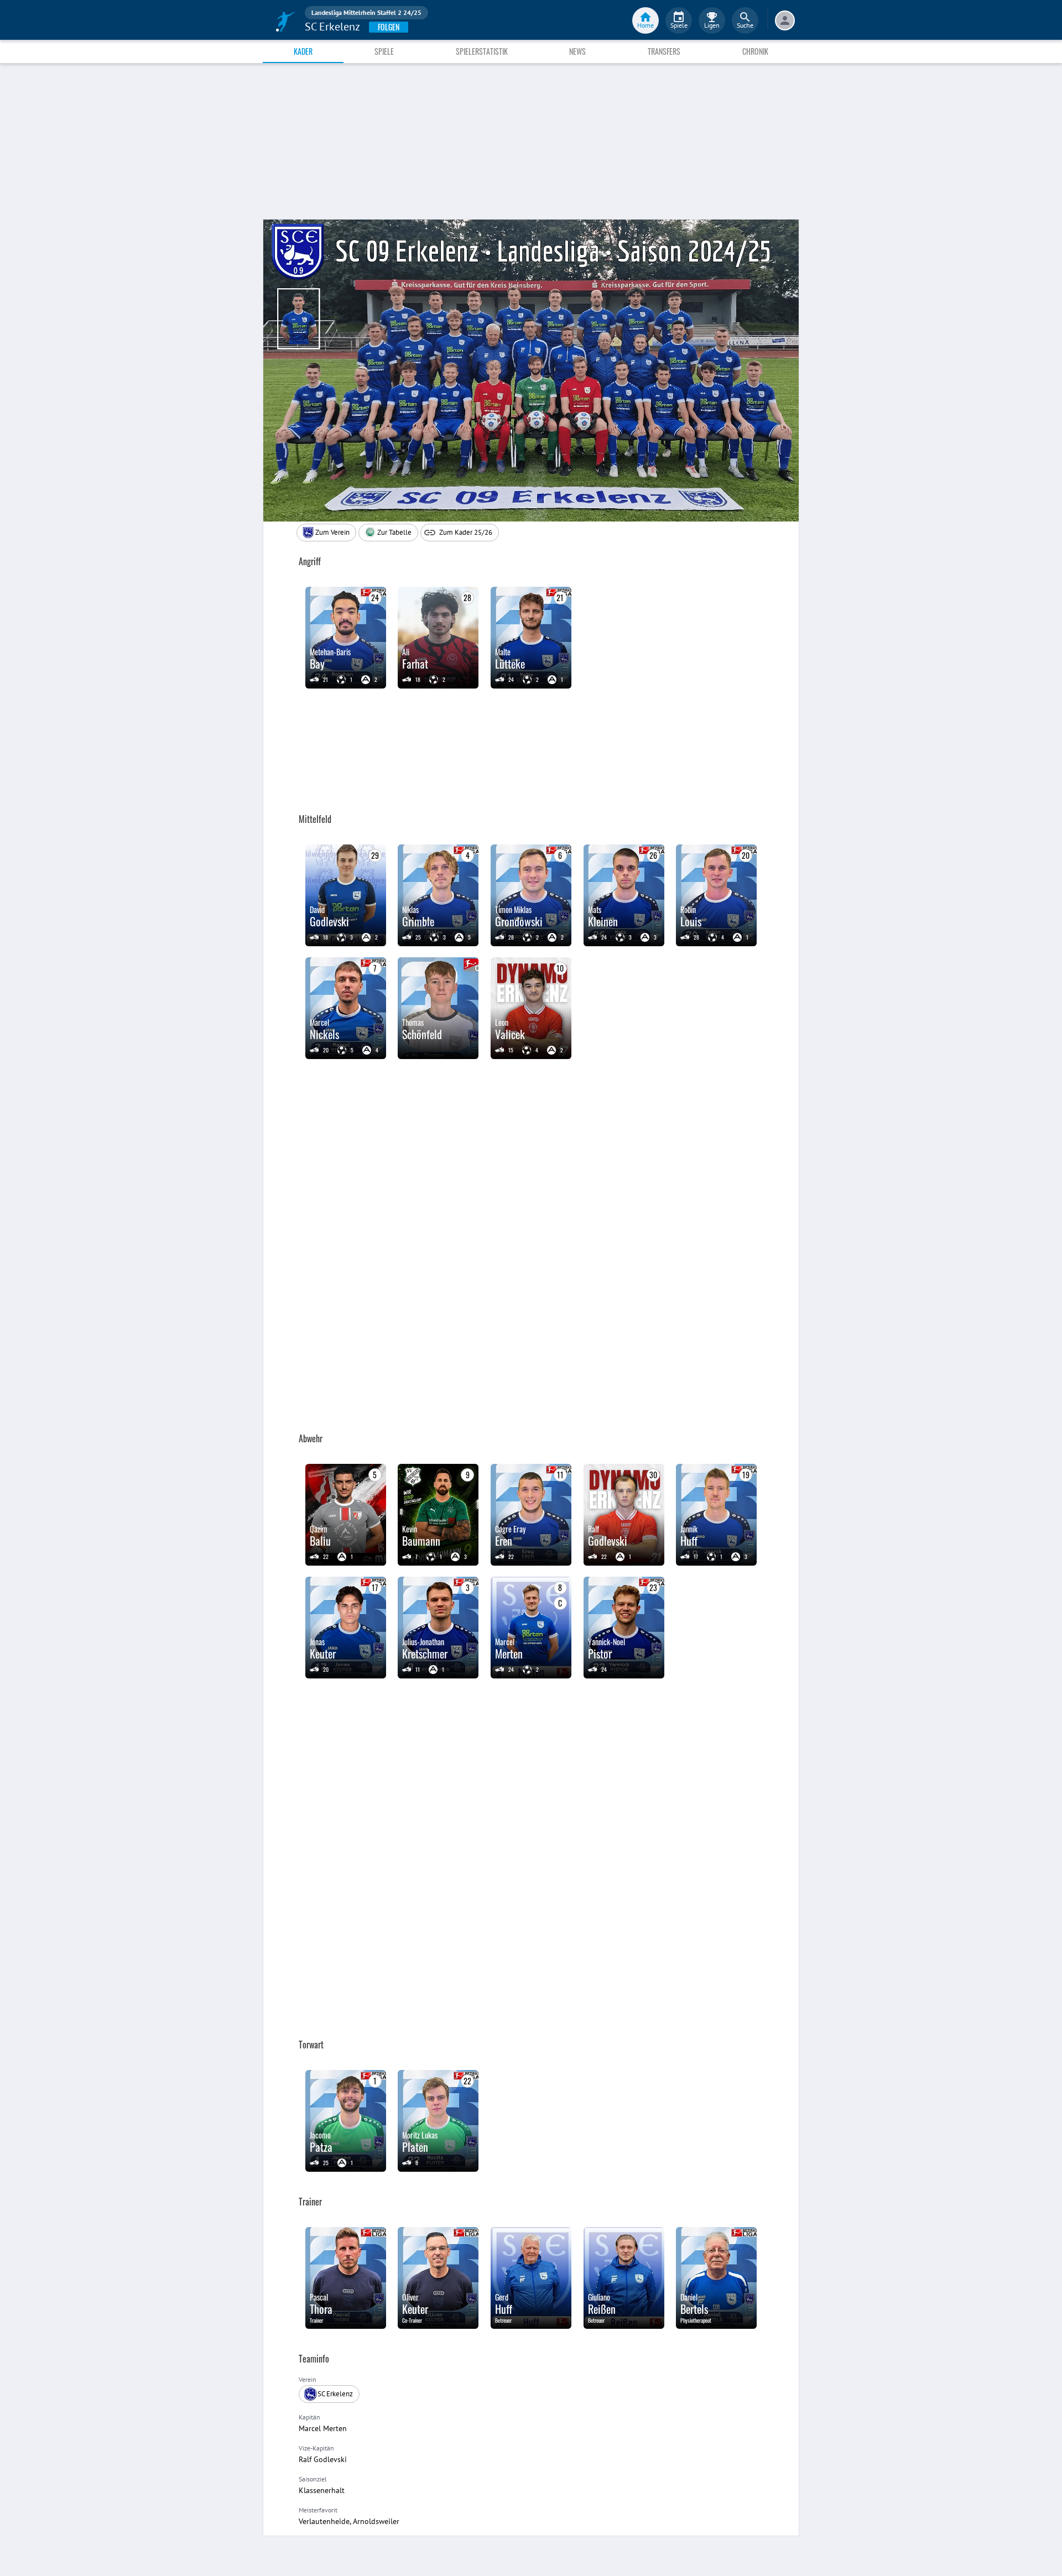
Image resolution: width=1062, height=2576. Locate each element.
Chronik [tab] (755, 51)
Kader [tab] (303, 51)
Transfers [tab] (664, 51)
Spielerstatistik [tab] (482, 51)
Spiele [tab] (384, 51)
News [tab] (577, 51)
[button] (388, 533)
